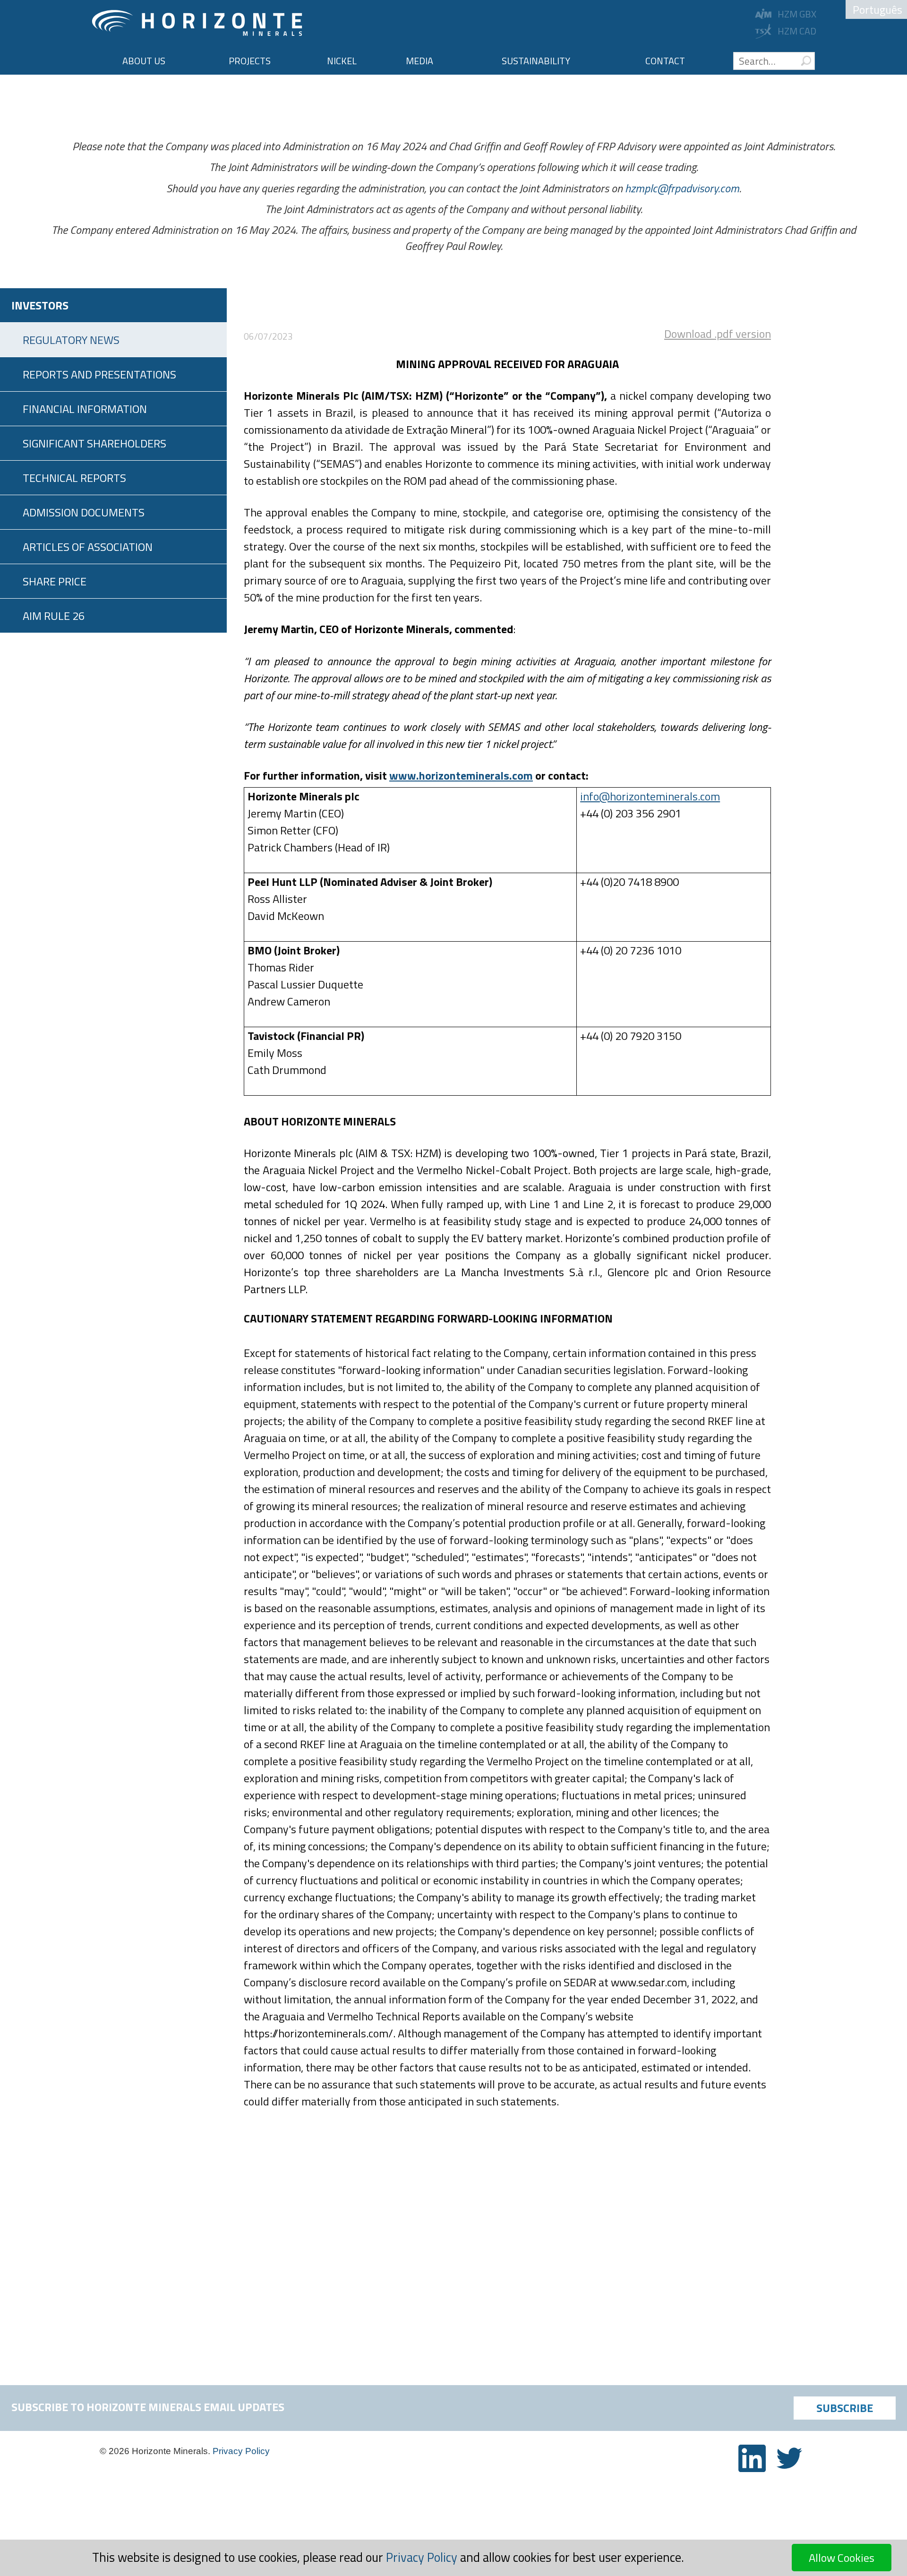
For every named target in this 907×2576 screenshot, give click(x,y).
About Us (144, 61)
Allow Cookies (842, 2558)
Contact (665, 61)
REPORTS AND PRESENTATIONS (99, 374)
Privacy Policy (241, 2451)
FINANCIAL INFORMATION (85, 409)
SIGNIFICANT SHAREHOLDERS (94, 443)
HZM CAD (797, 31)
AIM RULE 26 (54, 616)
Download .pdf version (718, 334)
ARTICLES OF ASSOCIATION (88, 547)
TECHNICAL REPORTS (74, 478)
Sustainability (536, 61)
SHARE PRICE (55, 581)
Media (419, 61)
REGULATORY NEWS (71, 340)
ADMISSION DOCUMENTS (84, 512)
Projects (250, 61)
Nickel (342, 61)
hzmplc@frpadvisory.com (682, 188)
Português (877, 9)
